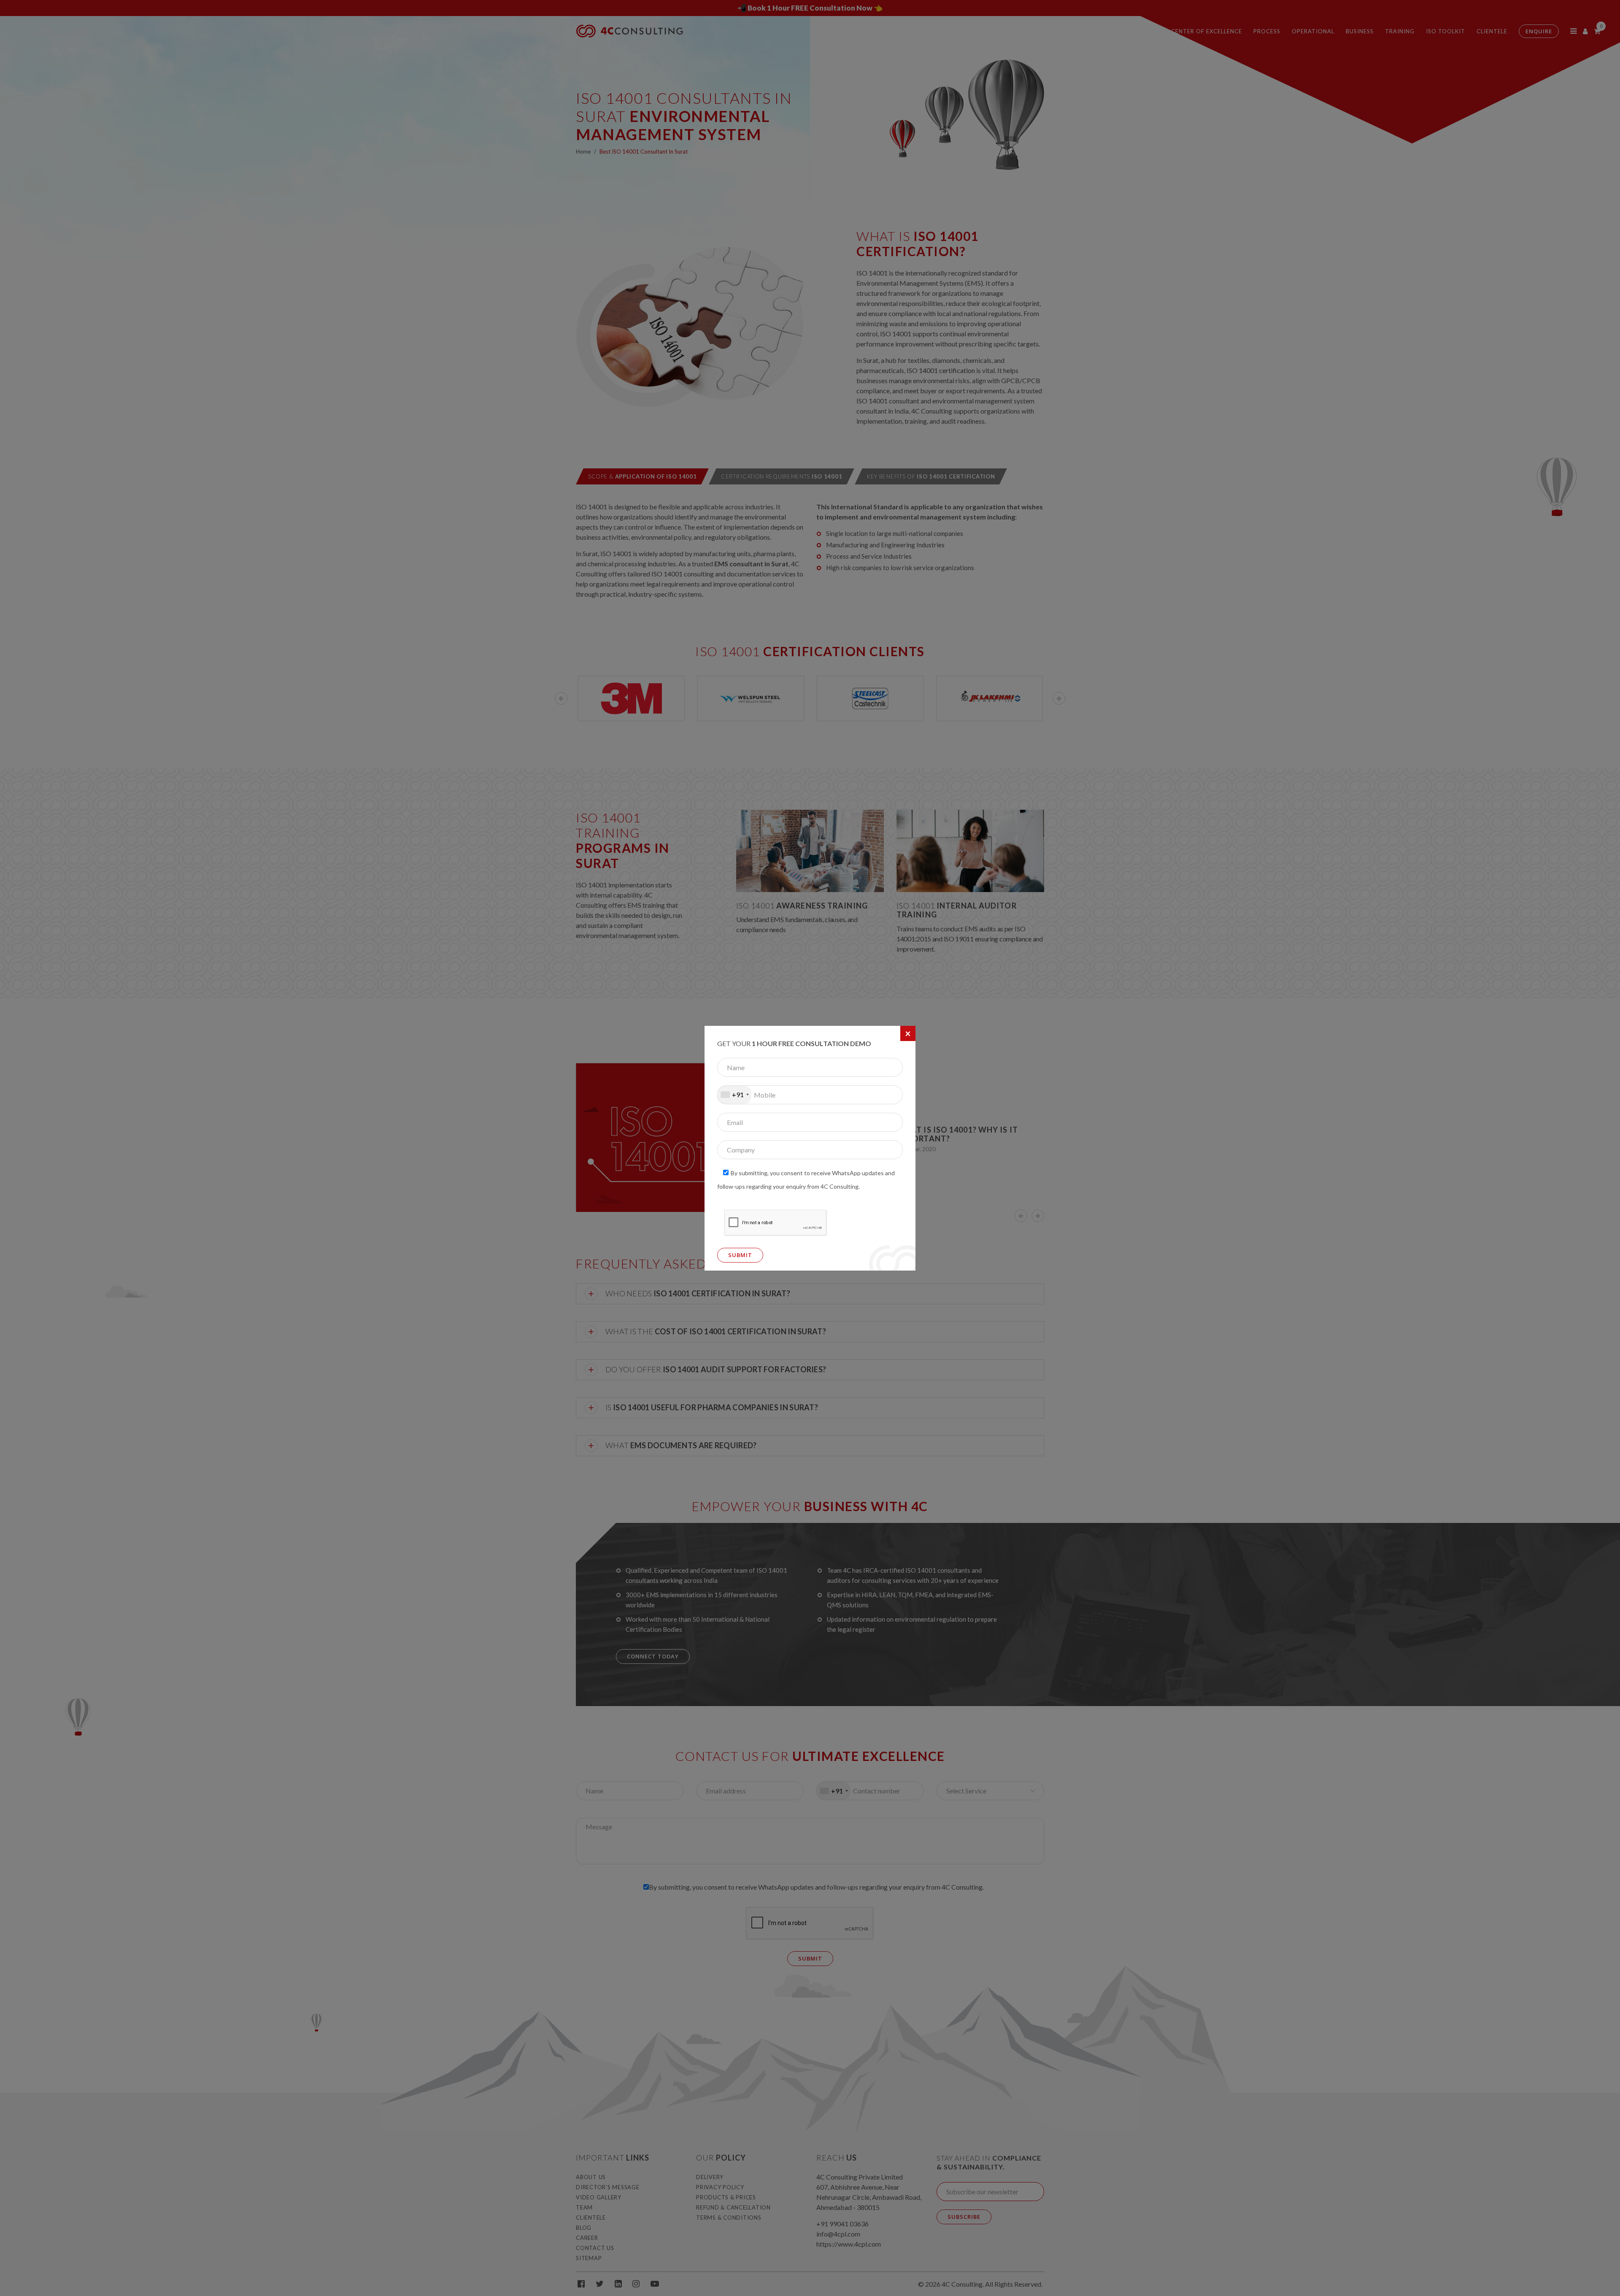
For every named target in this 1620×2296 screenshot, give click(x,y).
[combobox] (734, 1095)
